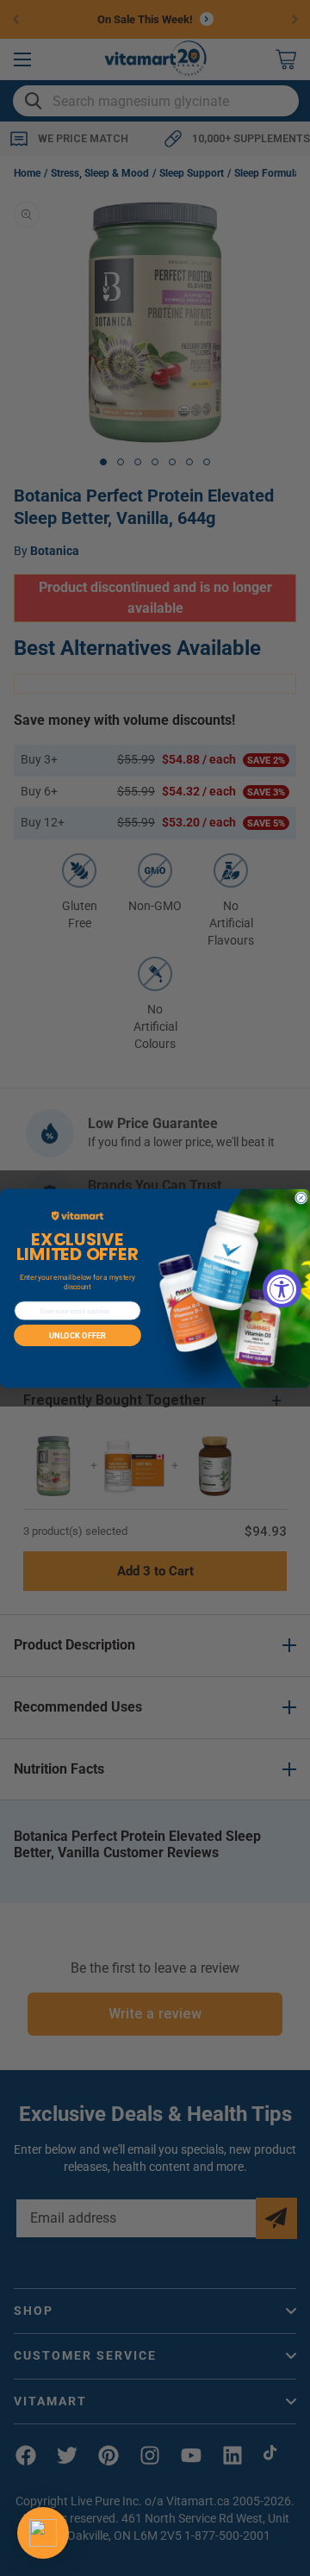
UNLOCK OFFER (77, 1335)
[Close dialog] (301, 1198)
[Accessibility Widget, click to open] (282, 1288)
